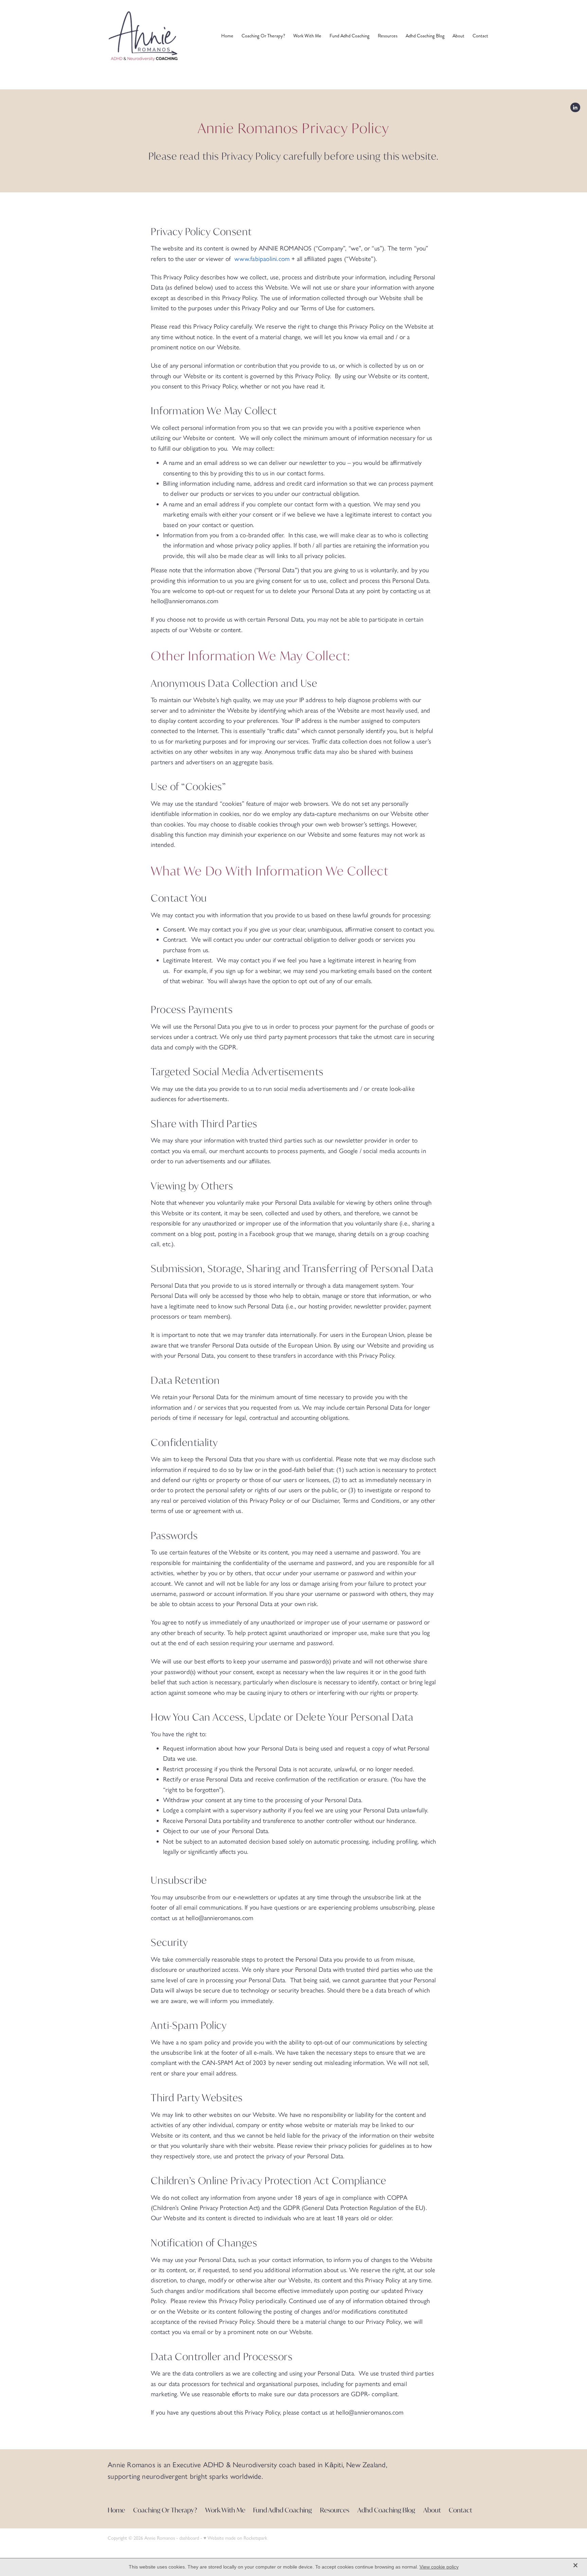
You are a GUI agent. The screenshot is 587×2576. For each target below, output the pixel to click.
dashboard (189, 2538)
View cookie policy (439, 2567)
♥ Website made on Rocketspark (235, 2538)
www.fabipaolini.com (262, 259)
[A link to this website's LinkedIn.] (575, 108)
